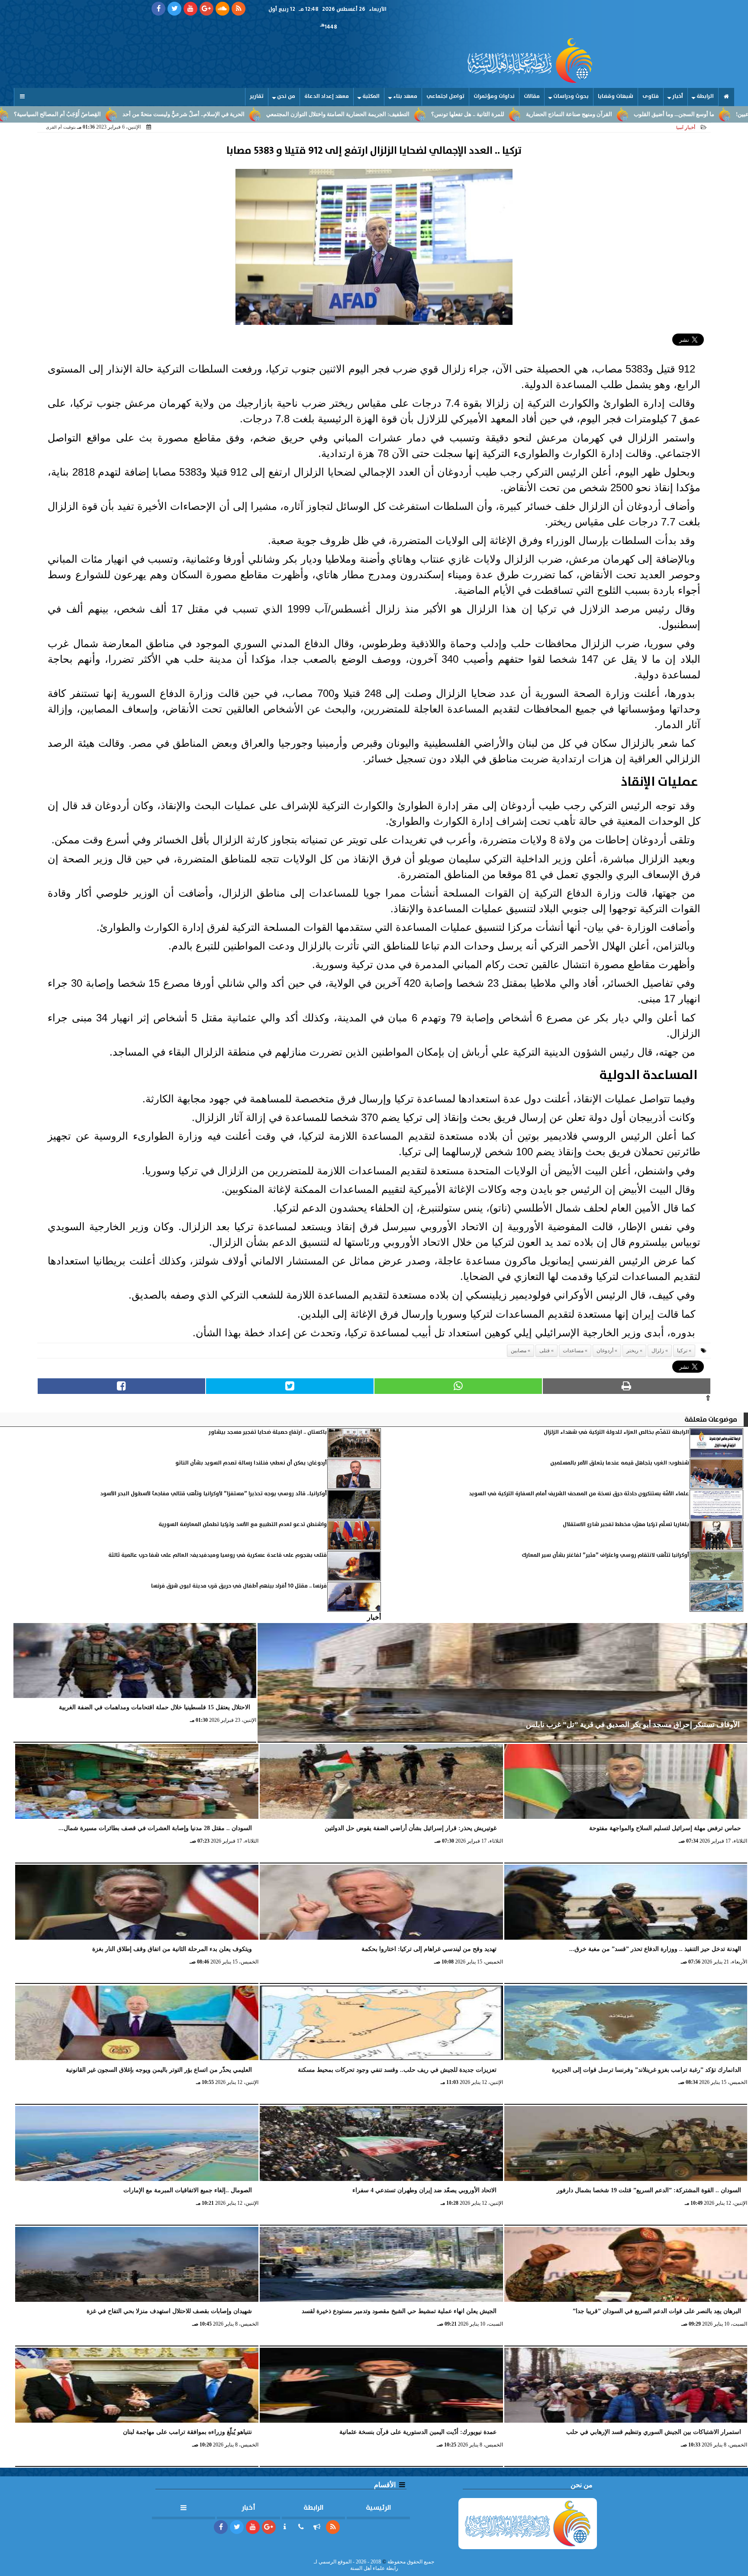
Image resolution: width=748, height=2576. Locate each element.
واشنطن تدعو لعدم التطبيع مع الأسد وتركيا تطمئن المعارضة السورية (243, 1525)
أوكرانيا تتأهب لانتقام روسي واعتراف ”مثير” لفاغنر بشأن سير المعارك (605, 1555)
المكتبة (371, 96)
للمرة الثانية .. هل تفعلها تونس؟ (582, 114)
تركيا (682, 1351)
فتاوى (651, 96)
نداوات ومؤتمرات (494, 96)
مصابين (519, 1351)
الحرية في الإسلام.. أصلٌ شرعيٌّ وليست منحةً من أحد (297, 114)
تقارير (257, 96)
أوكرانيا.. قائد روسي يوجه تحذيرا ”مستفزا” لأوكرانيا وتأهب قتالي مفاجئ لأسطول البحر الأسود (214, 1494)
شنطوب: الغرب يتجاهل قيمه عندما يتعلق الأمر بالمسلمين (620, 1463)
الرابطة (705, 96)
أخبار (678, 96)
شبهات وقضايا (616, 96)
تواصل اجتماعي (445, 96)
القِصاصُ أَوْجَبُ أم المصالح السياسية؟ (171, 114)
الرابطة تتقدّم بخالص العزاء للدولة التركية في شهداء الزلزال (616, 1432)
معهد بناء (405, 96)
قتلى (545, 1351)
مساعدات (573, 1351)
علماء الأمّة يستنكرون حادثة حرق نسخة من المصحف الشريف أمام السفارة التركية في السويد (579, 1494)
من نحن (286, 96)
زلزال (658, 1351)
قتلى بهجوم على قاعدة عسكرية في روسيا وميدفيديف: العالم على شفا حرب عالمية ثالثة (218, 1555)
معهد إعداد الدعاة (327, 96)
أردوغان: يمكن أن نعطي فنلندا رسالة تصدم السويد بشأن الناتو (251, 1463)
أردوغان (605, 1351)
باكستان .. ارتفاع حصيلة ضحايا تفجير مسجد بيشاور (268, 1432)
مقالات (532, 96)
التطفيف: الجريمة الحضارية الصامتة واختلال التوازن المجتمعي (452, 114)
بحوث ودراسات (571, 96)
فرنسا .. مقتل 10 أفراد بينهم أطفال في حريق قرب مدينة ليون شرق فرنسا (239, 1586)
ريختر (632, 1351)
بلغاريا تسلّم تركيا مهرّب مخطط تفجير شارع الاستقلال (626, 1525)
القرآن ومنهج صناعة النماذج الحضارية (683, 114)
